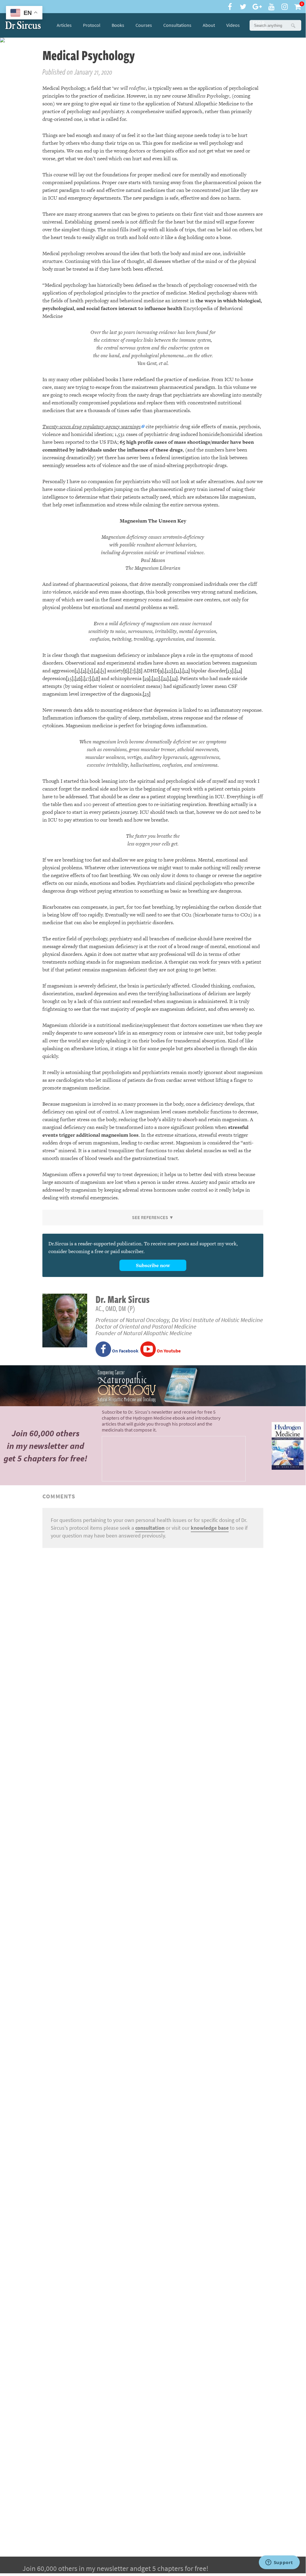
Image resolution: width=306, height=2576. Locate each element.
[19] (147, 678)
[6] (126, 671)
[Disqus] (153, 1627)
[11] (178, 671)
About (209, 25)
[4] (97, 671)
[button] (293, 25)
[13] (230, 671)
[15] (70, 678)
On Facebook (125, 1351)
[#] (23, 25)
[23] (147, 694)
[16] (79, 678)
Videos (233, 25)
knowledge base (210, 1528)
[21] (165, 678)
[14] (238, 671)
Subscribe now (153, 1265)
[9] (161, 671)
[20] (156, 678)
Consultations (177, 25)
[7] (133, 671)
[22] (174, 678)
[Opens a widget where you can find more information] (279, 2563)
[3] (90, 671)
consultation (150, 1528)
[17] (87, 678)
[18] (96, 678)
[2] (84, 671)
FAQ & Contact (259, 25)
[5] (103, 671)
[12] (186, 671)
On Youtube (168, 1351)
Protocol (92, 25)
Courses (144, 25)
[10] (169, 671)
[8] (140, 671)
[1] (77, 671)
